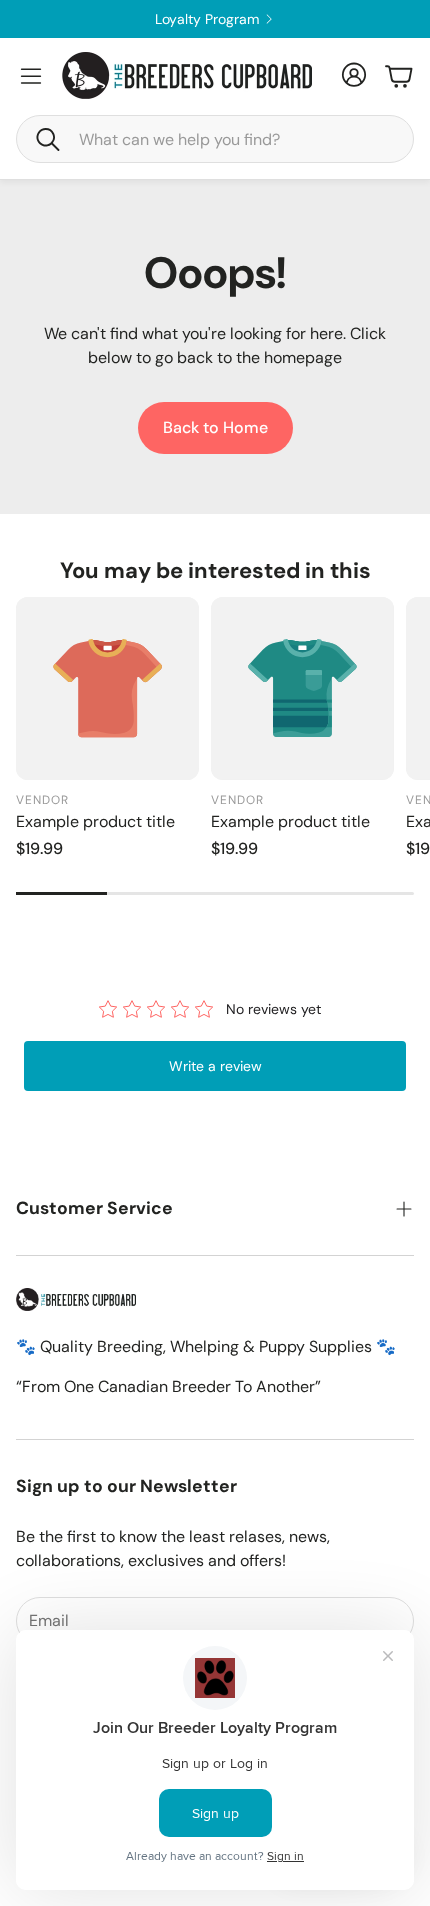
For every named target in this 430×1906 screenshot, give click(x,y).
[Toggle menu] (31, 76)
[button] (215, 139)
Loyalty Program (255, 19)
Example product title (95, 821)
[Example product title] (107, 688)
